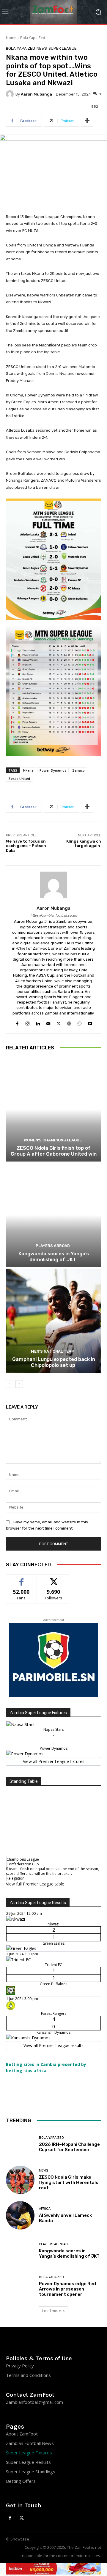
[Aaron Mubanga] (11, 94)
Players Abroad (53, 1246)
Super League (63, 48)
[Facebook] (17, 1022)
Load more (52, 2311)
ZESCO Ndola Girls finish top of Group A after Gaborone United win (54, 1151)
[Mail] (48, 1022)
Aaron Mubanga (36, 94)
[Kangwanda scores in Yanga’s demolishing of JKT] (53, 1215)
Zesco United (19, 779)
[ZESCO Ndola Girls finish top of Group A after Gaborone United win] (53, 1109)
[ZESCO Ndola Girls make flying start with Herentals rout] (20, 2180)
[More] (87, 121)
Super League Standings (31, 2472)
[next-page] (19, 1384)
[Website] (69, 1022)
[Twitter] (59, 1022)
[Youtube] (90, 1022)
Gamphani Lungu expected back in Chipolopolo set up (54, 1362)
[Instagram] (27, 1022)
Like (22, 1579)
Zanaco (78, 770)
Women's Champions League (53, 1140)
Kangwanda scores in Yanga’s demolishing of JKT (54, 1256)
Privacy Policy (20, 2366)
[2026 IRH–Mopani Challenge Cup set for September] (20, 2144)
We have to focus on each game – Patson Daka (26, 846)
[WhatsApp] (80, 1022)
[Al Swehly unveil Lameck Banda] (20, 2215)
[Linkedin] (38, 1022)
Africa (45, 2209)
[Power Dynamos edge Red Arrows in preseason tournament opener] (20, 2286)
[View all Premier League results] (53, 1906)
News (42, 48)
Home (11, 38)
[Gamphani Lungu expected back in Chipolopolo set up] (53, 1321)
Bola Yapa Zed (33, 38)
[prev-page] (10, 1384)
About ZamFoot (22, 2434)
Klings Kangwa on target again (84, 844)
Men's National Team (53, 1351)
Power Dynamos (53, 770)
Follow (54, 1579)
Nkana (28, 770)
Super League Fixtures (29, 2453)
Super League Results (28, 2462)
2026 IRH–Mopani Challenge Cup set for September (69, 2147)
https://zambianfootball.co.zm (54, 916)
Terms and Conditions (28, 2375)
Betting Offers (21, 2481)
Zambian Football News (30, 2443)
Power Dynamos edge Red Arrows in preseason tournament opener (67, 2289)
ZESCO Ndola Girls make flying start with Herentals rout (69, 2183)
